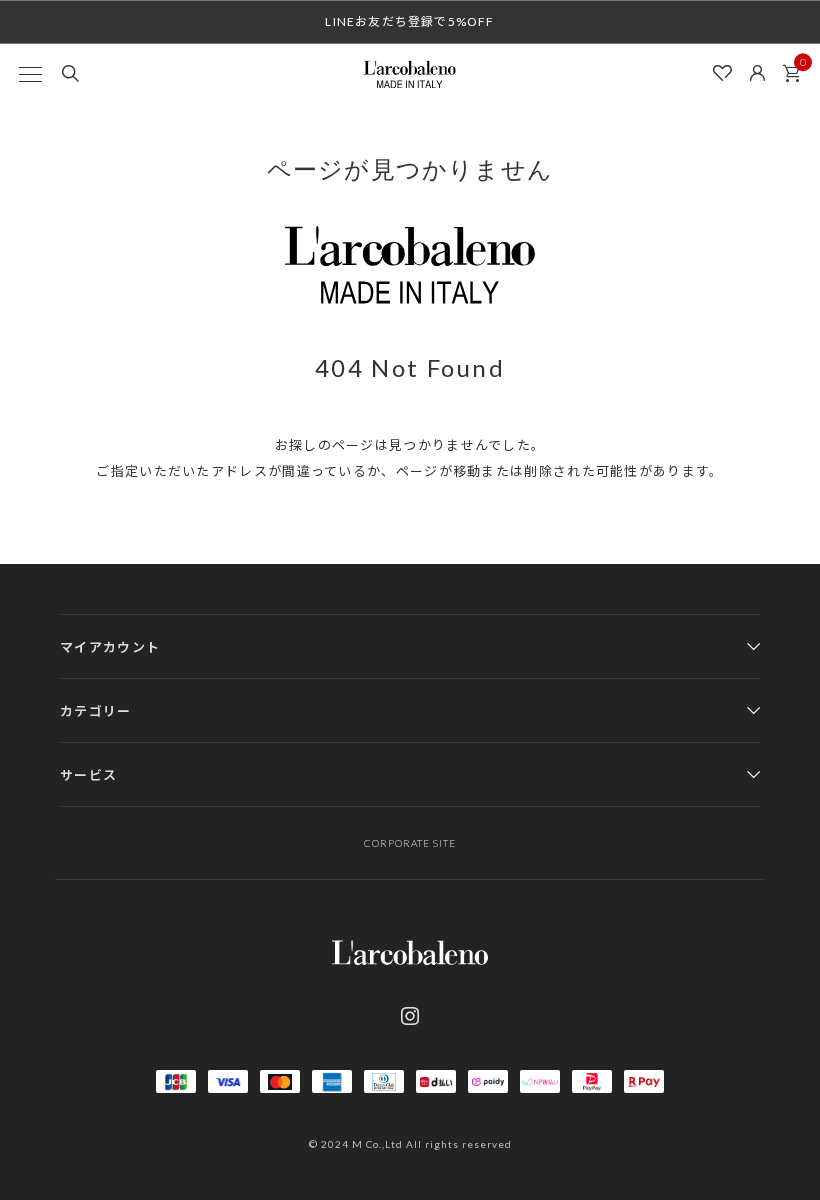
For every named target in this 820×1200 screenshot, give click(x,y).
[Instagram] (410, 1016)
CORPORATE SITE (410, 843)
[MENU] (30, 74)
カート (791, 74)
